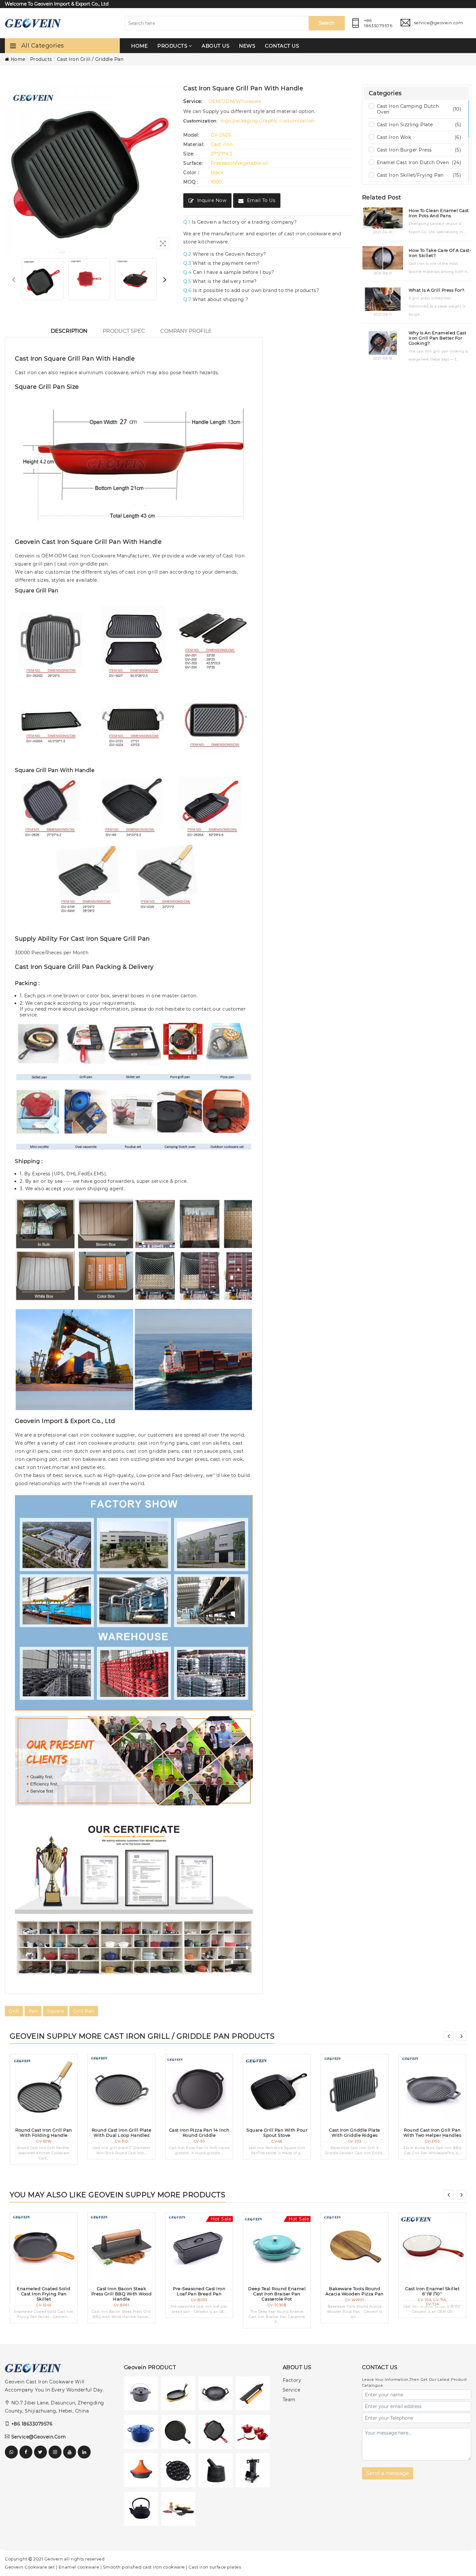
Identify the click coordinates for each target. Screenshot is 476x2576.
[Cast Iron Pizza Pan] (199, 2088)
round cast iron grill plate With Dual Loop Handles (122, 2133)
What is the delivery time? (220, 281)
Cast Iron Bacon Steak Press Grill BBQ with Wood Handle (122, 2294)
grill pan (84, 2011)
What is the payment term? (221, 263)
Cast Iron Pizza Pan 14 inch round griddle (199, 2133)
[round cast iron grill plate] (121, 2088)
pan (33, 2011)
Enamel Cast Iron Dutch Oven (419, 163)
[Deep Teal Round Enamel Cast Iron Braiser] (277, 2246)
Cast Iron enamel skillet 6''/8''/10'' (432, 2291)
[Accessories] (180, 2510)
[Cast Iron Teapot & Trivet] (143, 2510)
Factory (292, 2380)
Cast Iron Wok (419, 138)
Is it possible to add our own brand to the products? (251, 290)
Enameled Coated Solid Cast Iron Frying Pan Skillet (44, 2294)
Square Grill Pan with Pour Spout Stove (277, 2133)
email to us (261, 200)
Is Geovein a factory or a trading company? (240, 222)
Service (292, 2390)
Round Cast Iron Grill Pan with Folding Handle (44, 2133)
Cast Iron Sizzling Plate (419, 125)
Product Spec (124, 331)
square (55, 2011)
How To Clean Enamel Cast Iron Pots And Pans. (439, 213)
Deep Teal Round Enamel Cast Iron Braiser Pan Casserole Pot (277, 2294)
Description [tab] (69, 331)
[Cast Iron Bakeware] (180, 2472)
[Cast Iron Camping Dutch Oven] (143, 2395)
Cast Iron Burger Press (419, 150)
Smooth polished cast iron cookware (144, 2567)
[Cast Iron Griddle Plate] (355, 2088)
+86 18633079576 (32, 2424)
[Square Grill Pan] (277, 2088)
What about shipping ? (216, 299)
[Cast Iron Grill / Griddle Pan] (217, 2433)
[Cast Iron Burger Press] (254, 2395)
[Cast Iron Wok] (217, 2395)
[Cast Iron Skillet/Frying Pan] (180, 2433)
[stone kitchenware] (217, 2472)
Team (289, 2400)
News (247, 46)
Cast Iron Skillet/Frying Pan (419, 175)
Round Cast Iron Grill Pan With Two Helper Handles (432, 2133)
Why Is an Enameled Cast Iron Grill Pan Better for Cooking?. (438, 338)
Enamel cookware (79, 2567)
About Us (215, 46)
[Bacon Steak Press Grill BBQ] (121, 2246)
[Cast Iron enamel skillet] (432, 2246)
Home (139, 46)
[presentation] (14, 279)
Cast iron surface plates (215, 2567)
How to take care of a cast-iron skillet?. (440, 253)
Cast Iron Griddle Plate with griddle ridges (355, 2133)
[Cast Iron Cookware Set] (254, 2433)
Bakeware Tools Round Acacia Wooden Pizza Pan (355, 2291)
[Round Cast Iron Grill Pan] (44, 2088)
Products (41, 59)
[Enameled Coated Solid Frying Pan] (44, 2246)
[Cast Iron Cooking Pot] (143, 2472)
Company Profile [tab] (186, 331)
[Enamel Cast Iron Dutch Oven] (143, 2433)
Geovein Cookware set (30, 2567)
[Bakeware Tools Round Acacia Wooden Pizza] (355, 2246)
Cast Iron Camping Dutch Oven (419, 109)
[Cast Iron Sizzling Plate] (180, 2395)
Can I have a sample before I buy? (229, 272)
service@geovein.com (39, 2437)
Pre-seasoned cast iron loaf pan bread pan (199, 2291)
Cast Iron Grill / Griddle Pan (90, 59)
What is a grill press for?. (437, 290)
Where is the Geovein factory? (225, 254)
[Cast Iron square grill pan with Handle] (43, 279)
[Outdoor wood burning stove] (254, 2472)
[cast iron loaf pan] (199, 2246)
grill (14, 2011)
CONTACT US (282, 46)
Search (327, 23)
